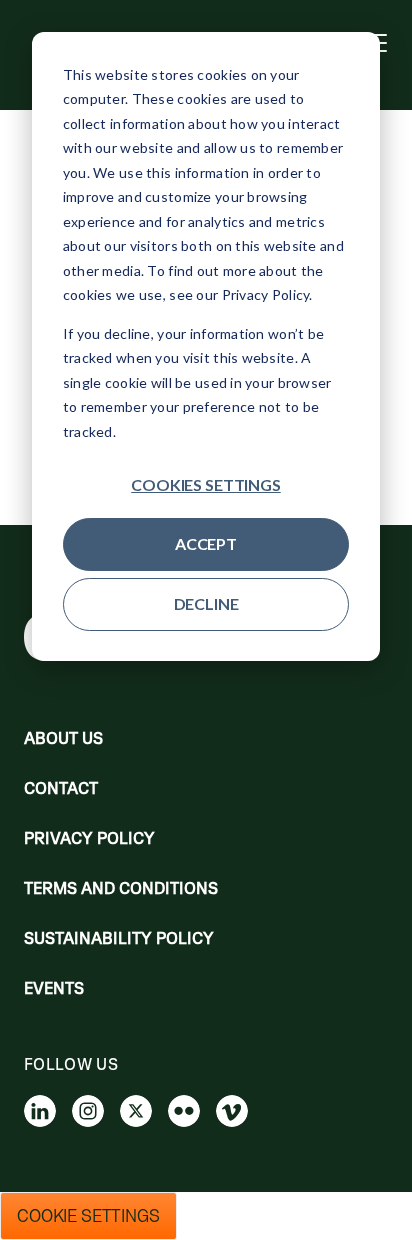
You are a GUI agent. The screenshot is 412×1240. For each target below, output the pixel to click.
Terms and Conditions (121, 888)
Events (54, 988)
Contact (61, 788)
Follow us (71, 1064)
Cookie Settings (88, 1216)
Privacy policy (89, 838)
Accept (206, 543)
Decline (206, 603)
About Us (63, 738)
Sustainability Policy (119, 938)
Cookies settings (205, 484)
